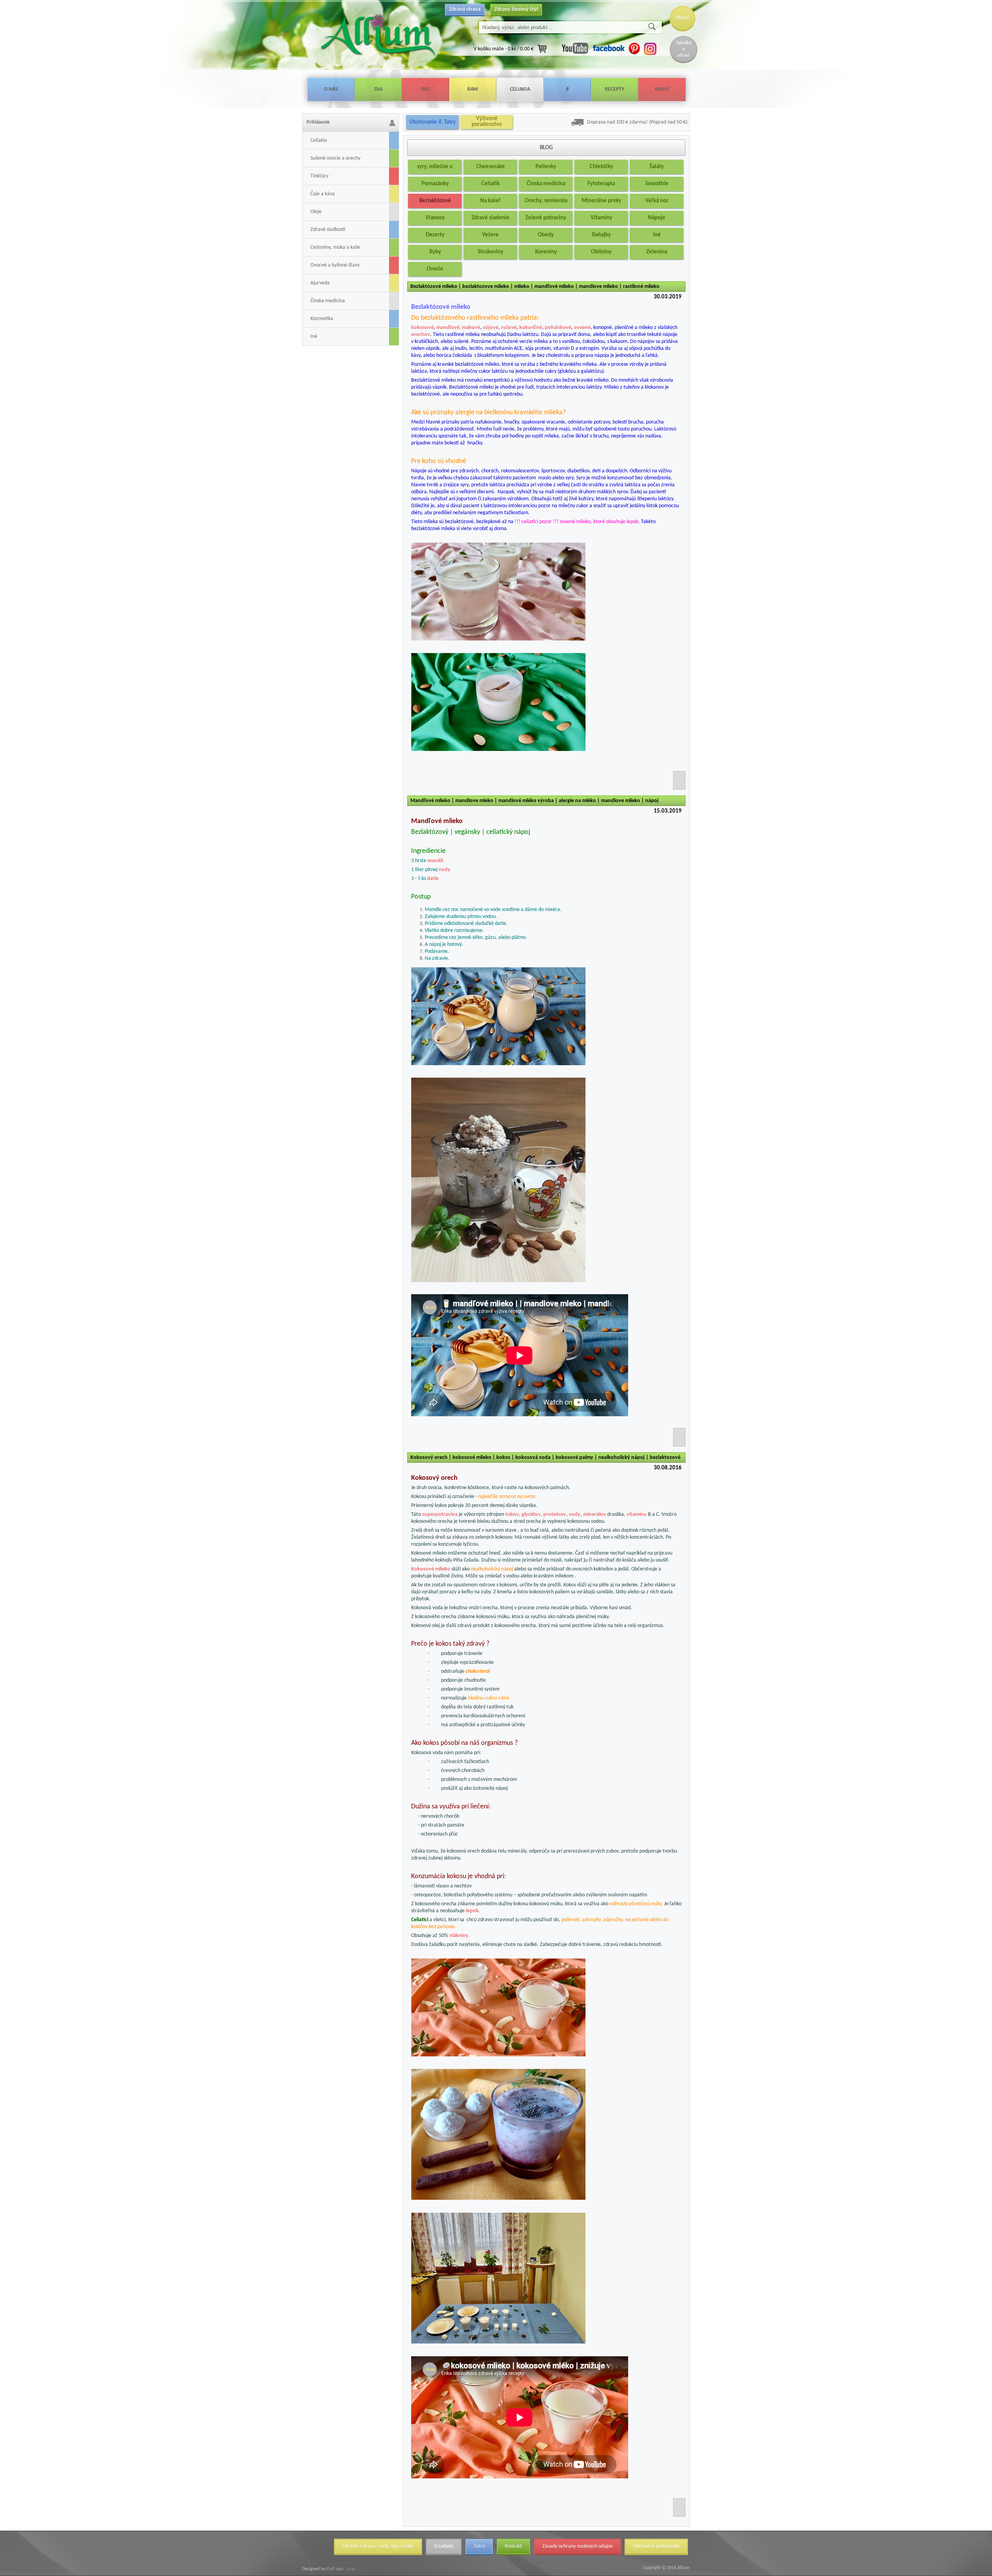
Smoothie (657, 184)
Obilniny (601, 252)
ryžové (509, 328)
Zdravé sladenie (491, 218)
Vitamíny (601, 218)
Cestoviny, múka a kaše (335, 247)
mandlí (435, 861)
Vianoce (435, 218)
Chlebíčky (601, 167)
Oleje (316, 212)
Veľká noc (657, 201)
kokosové (422, 328)
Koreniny (546, 252)
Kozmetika (322, 319)
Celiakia (520, 89)
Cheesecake (491, 167)
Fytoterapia (601, 184)
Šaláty (657, 167)
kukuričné (531, 328)
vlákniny (459, 1936)
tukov (512, 1514)
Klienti (683, 18)
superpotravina (440, 1514)
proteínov (555, 1514)
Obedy (546, 235)
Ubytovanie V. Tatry (432, 122)
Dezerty (435, 235)
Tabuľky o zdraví (684, 49)
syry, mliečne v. (435, 167)
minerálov (595, 1514)
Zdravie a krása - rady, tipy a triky (378, 2546)
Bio (426, 89)
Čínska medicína (328, 301)
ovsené (582, 328)
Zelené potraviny (546, 218)
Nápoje (657, 218)
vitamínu (637, 1514)
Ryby (435, 252)
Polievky (546, 167)
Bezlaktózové (435, 201)
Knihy (662, 89)
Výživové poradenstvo (487, 122)
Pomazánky (435, 184)
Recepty (615, 89)
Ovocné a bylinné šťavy (335, 265)
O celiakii (444, 2546)
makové (471, 328)
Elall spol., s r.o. (340, 2569)
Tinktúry (319, 176)
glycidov (531, 1514)
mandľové (448, 328)
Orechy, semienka (546, 201)
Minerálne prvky (601, 201)
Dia (378, 89)
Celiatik (490, 184)
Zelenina (657, 252)
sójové (491, 328)
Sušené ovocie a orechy (335, 158)
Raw (473, 89)
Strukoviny (491, 252)
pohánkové (558, 328)
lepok (472, 1911)
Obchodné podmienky (656, 2546)
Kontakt (513, 2546)
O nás (331, 89)
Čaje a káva (323, 194)
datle (433, 879)
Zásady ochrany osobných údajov (577, 2546)
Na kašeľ (490, 201)
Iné (314, 337)
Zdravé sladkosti (328, 230)
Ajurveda (320, 283)
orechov (421, 335)
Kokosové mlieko (431, 1569)
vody (444, 870)
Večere (490, 235)
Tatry (479, 2546)
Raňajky (601, 235)
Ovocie (435, 269)
